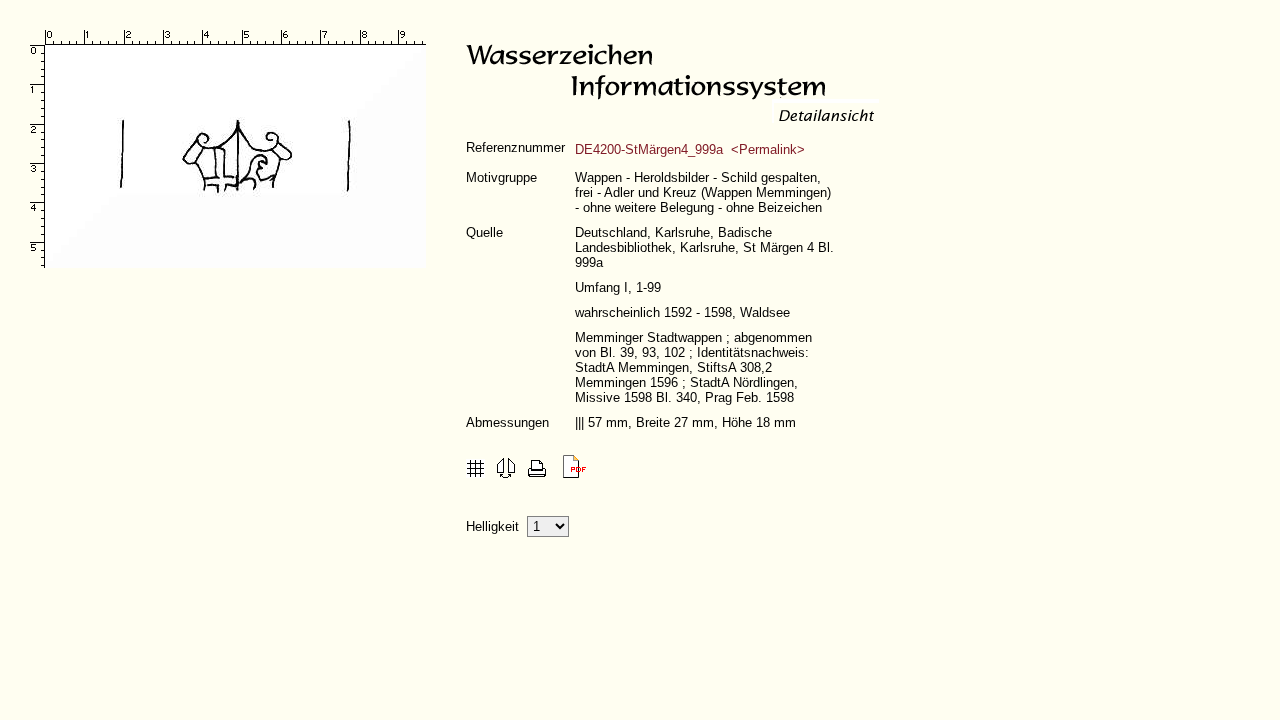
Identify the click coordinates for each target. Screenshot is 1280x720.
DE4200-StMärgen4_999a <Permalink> (690, 149)
